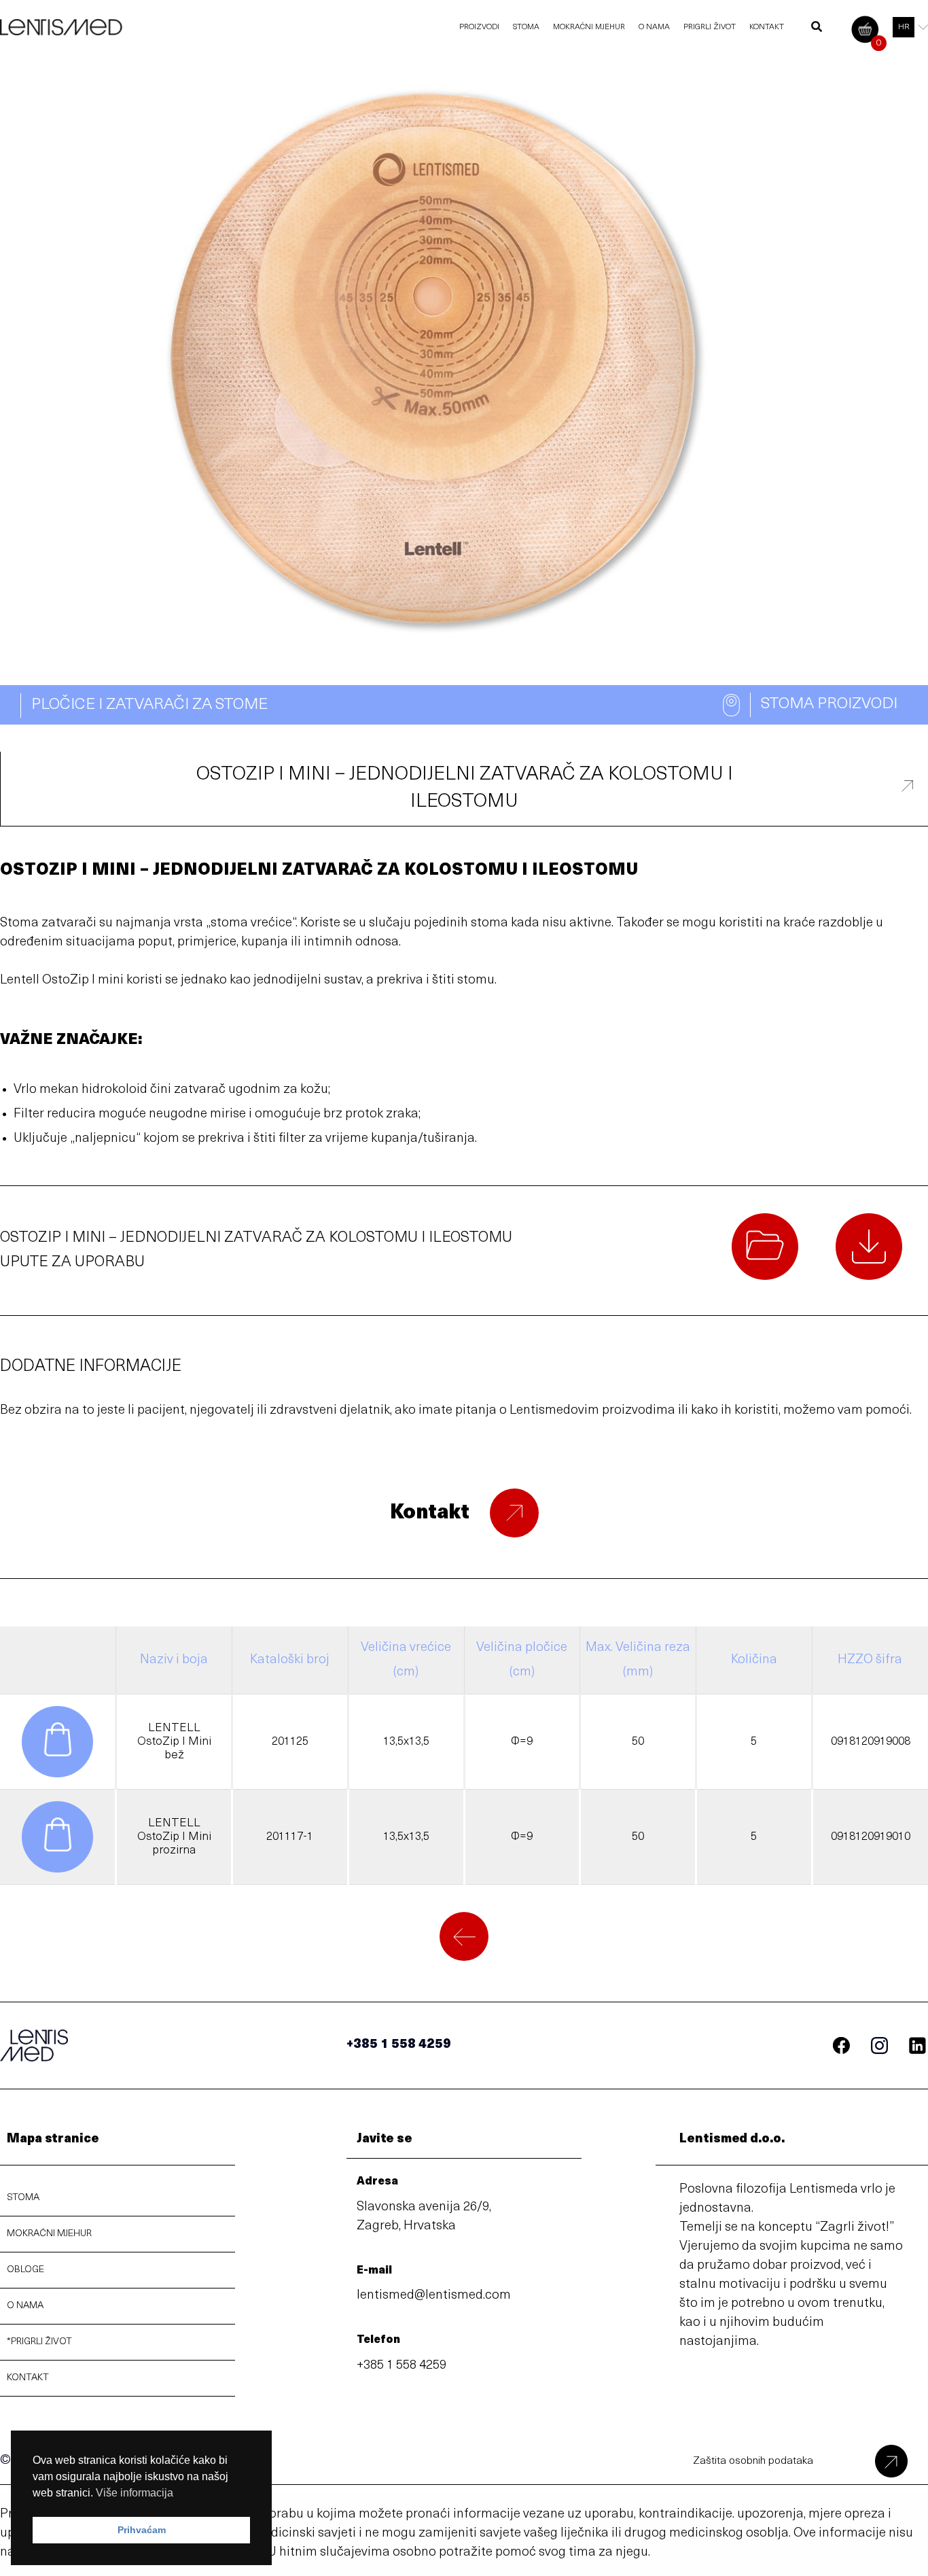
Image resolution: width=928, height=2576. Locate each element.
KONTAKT (28, 2378)
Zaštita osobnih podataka (753, 2461)
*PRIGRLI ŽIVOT (39, 2342)
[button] (817, 30)
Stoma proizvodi (829, 704)
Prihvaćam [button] (142, 2530)
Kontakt (430, 1513)
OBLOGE (25, 2270)
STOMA (23, 2198)
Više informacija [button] (135, 2493)
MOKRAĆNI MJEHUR (49, 2234)
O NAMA (25, 2306)
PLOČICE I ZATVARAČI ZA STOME (149, 705)
